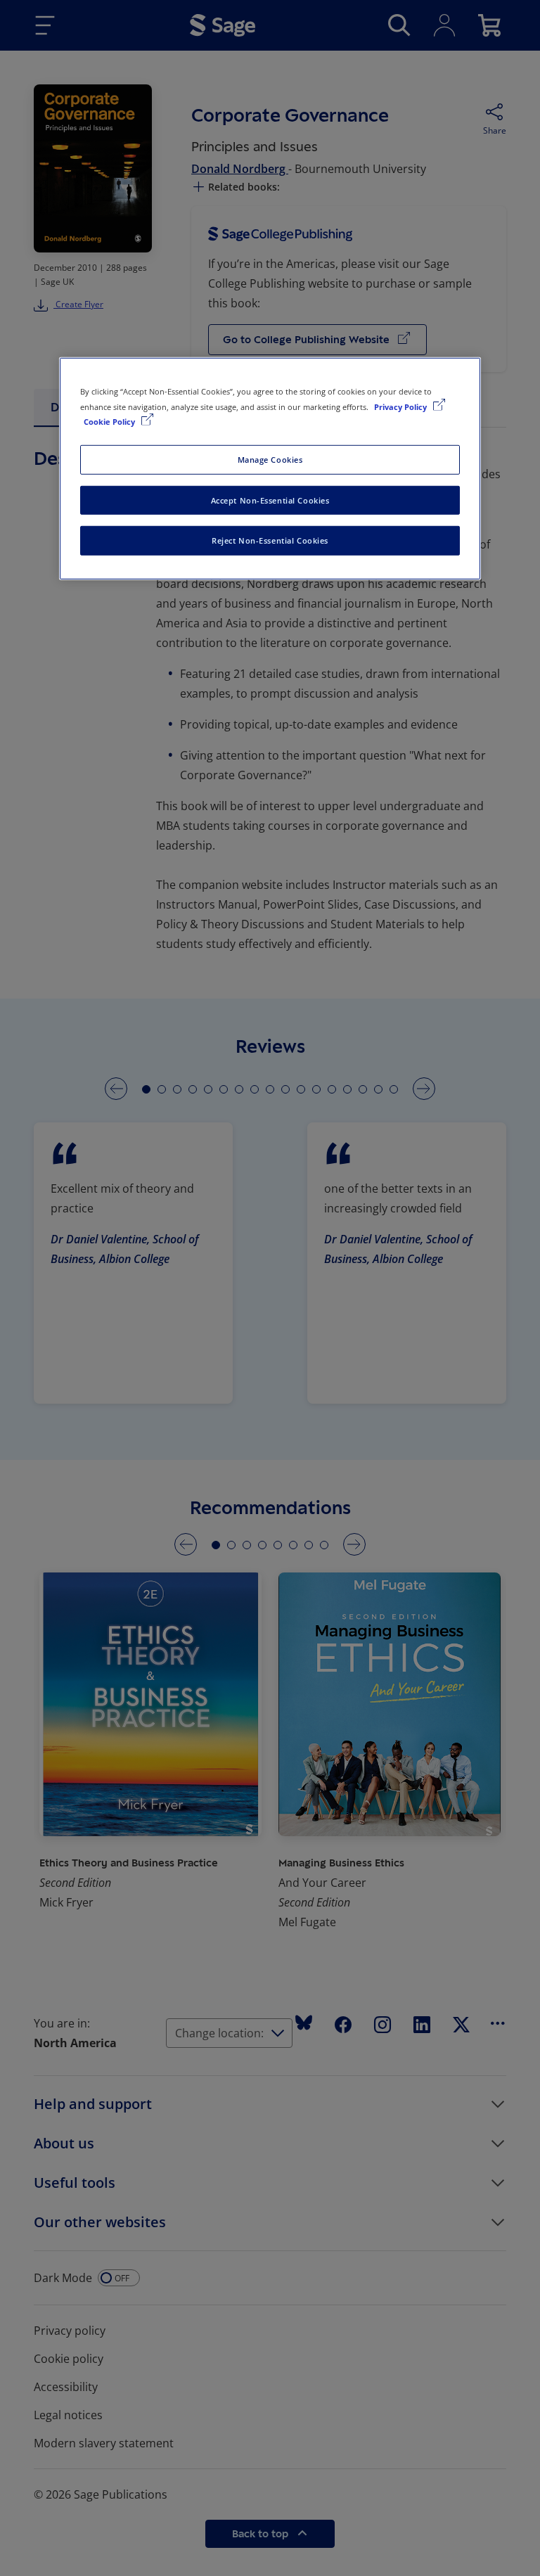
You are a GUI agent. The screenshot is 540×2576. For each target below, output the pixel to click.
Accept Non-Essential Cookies (270, 500)
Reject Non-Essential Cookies (270, 540)
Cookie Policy (110, 421)
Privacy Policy (401, 406)
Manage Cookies (270, 459)
